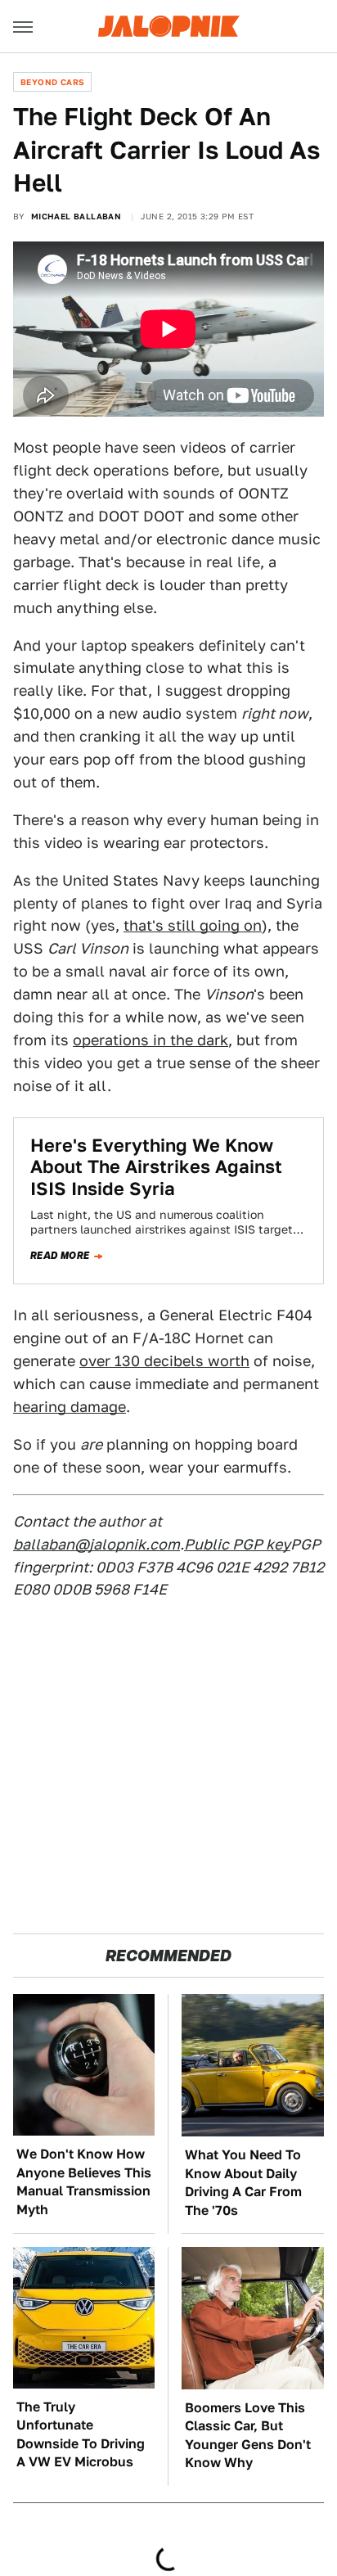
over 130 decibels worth (164, 1361)
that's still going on (193, 925)
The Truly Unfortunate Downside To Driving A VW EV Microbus (81, 2434)
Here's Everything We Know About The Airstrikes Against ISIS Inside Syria (156, 1167)
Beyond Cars (52, 82)
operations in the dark (151, 1040)
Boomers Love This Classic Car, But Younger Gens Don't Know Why (248, 2435)
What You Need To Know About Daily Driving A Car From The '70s (243, 2182)
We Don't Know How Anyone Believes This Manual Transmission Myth (84, 2181)
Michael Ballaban (76, 216)
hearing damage (70, 1407)
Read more (60, 1256)
